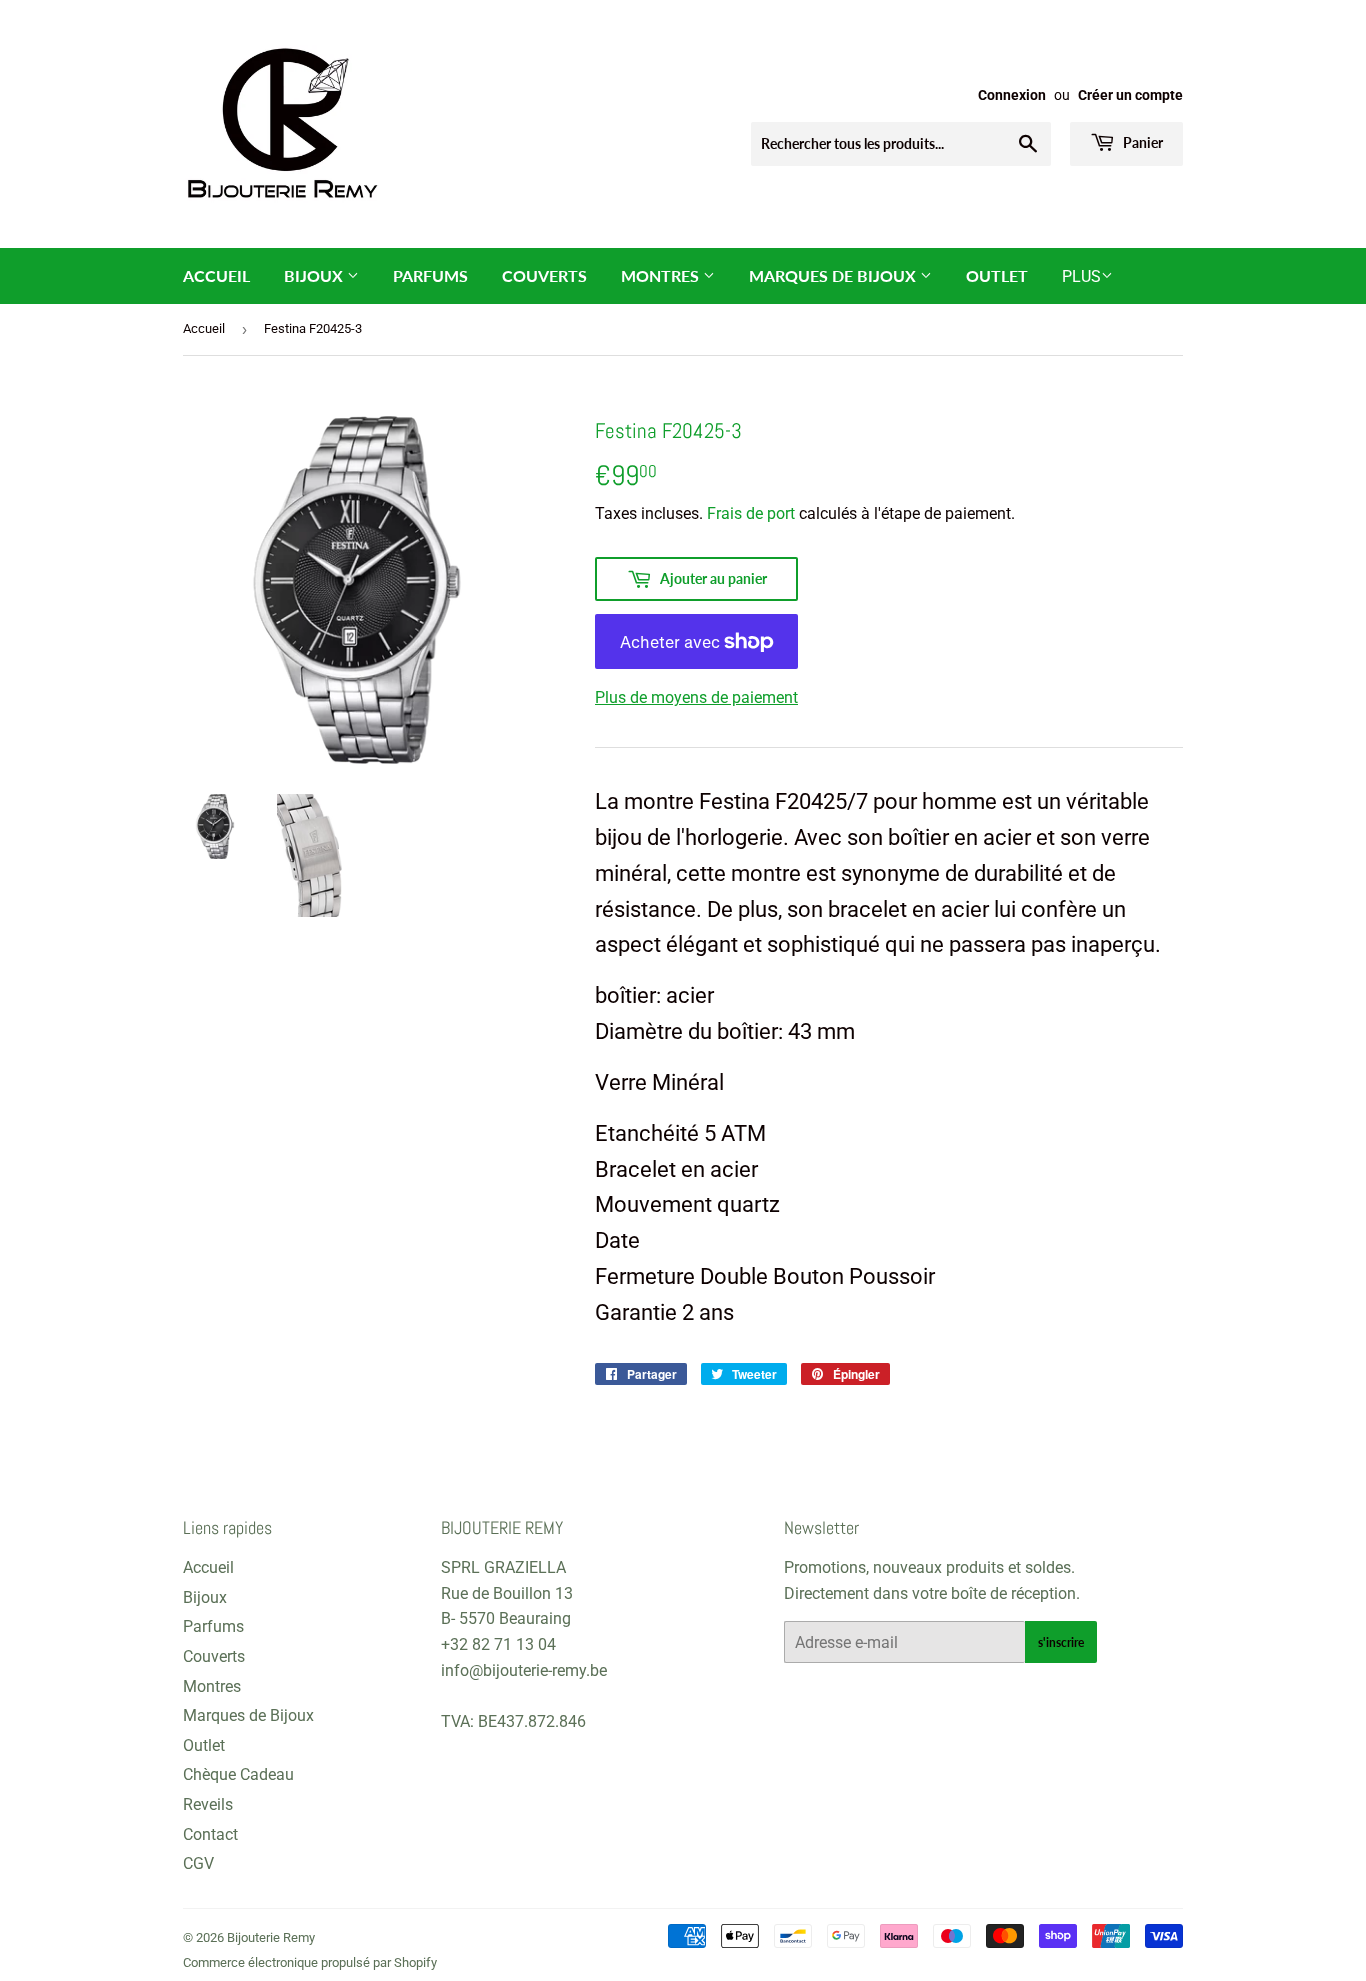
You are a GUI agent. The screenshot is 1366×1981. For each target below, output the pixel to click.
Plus (1081, 276)
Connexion (1012, 95)
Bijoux (315, 275)
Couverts (544, 275)
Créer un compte (1130, 95)
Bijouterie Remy (271, 1937)
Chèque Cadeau (238, 1774)
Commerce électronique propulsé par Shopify (310, 1962)
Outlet (997, 275)
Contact (210, 1834)
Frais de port (751, 513)
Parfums (430, 275)
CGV (198, 1863)
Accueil (216, 275)
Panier (1141, 142)
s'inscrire (1061, 1642)
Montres (662, 275)
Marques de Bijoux (834, 275)
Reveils (208, 1804)
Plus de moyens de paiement (696, 697)
